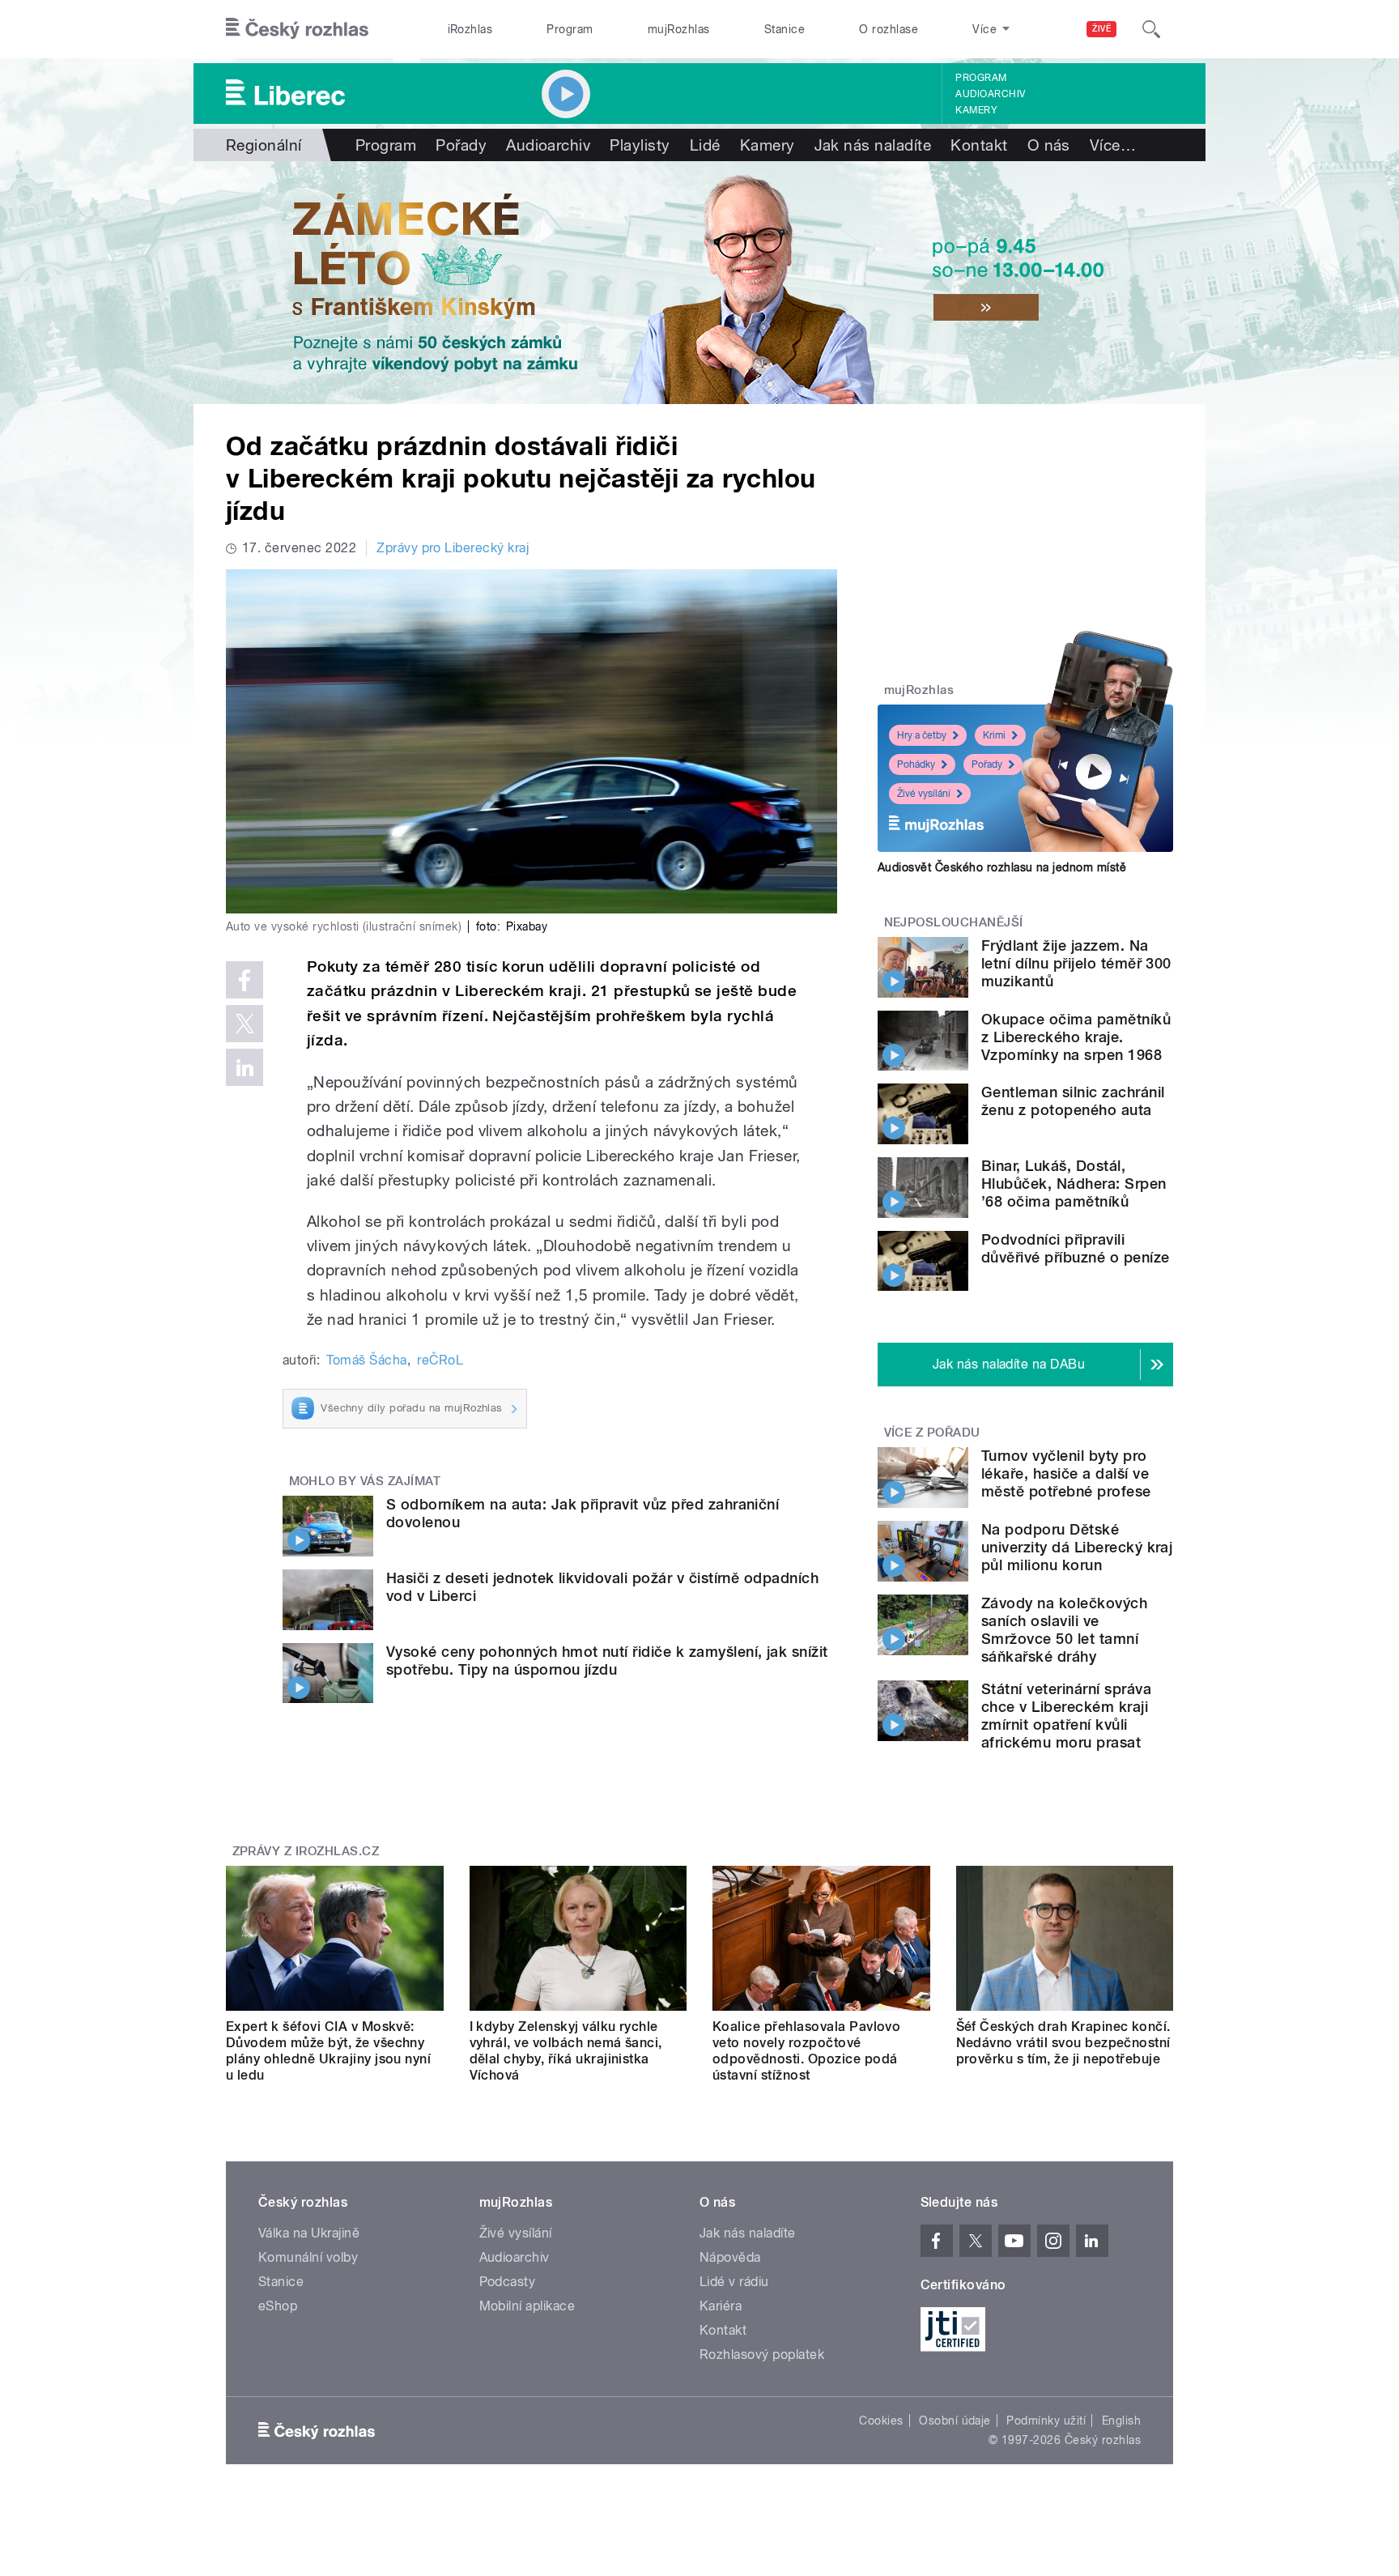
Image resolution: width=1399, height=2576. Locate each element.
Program (570, 29)
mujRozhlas (679, 29)
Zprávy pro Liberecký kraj (453, 548)
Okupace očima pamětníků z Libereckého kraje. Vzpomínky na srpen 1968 (1076, 1037)
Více (1113, 145)
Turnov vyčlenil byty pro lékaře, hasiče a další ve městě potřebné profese (1066, 1473)
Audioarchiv (990, 94)
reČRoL (440, 1360)
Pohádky (916, 764)
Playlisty (640, 145)
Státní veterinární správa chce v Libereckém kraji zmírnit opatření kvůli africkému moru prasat (1066, 1716)
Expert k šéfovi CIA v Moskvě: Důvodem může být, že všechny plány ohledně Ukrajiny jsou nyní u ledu (328, 2051)
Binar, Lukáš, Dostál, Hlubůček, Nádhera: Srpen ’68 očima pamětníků (1074, 1184)
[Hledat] (1151, 29)
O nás (1049, 145)
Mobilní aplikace (527, 2306)
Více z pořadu (932, 1433)
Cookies (881, 2421)
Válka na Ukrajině (309, 2233)
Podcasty (508, 2282)
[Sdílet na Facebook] (245, 980)
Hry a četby (922, 735)
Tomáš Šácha (366, 1360)
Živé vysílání (924, 794)
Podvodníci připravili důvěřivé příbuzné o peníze (1075, 1248)
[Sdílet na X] (245, 1024)
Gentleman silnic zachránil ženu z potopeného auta (1073, 1101)
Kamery (976, 110)
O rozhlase (889, 29)
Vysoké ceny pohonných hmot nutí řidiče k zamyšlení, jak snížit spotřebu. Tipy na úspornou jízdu (607, 1661)
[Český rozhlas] (297, 29)
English (1121, 2421)
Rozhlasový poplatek (762, 2355)
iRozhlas (470, 29)
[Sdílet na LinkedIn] (245, 1067)
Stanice (785, 29)
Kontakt (979, 145)
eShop (278, 2306)
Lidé (705, 145)
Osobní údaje (955, 2421)
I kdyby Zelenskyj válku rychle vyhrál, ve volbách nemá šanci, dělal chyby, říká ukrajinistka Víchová (566, 2051)
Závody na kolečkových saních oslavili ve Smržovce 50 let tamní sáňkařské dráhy (1064, 1630)
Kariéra (721, 2306)
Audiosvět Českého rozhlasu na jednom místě (1002, 867)
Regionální (264, 145)
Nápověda (730, 2257)
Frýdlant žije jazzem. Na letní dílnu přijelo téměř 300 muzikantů (1076, 963)
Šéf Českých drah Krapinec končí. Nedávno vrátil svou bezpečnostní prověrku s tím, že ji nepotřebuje (1063, 2043)
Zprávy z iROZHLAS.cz (306, 1851)
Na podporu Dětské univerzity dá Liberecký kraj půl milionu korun (1077, 1547)
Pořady (461, 145)
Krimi (994, 735)
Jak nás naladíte (873, 145)
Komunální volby (308, 2257)
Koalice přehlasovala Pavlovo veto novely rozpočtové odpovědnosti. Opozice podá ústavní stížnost (806, 2051)
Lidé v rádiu (734, 2282)
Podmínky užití (1046, 2421)
